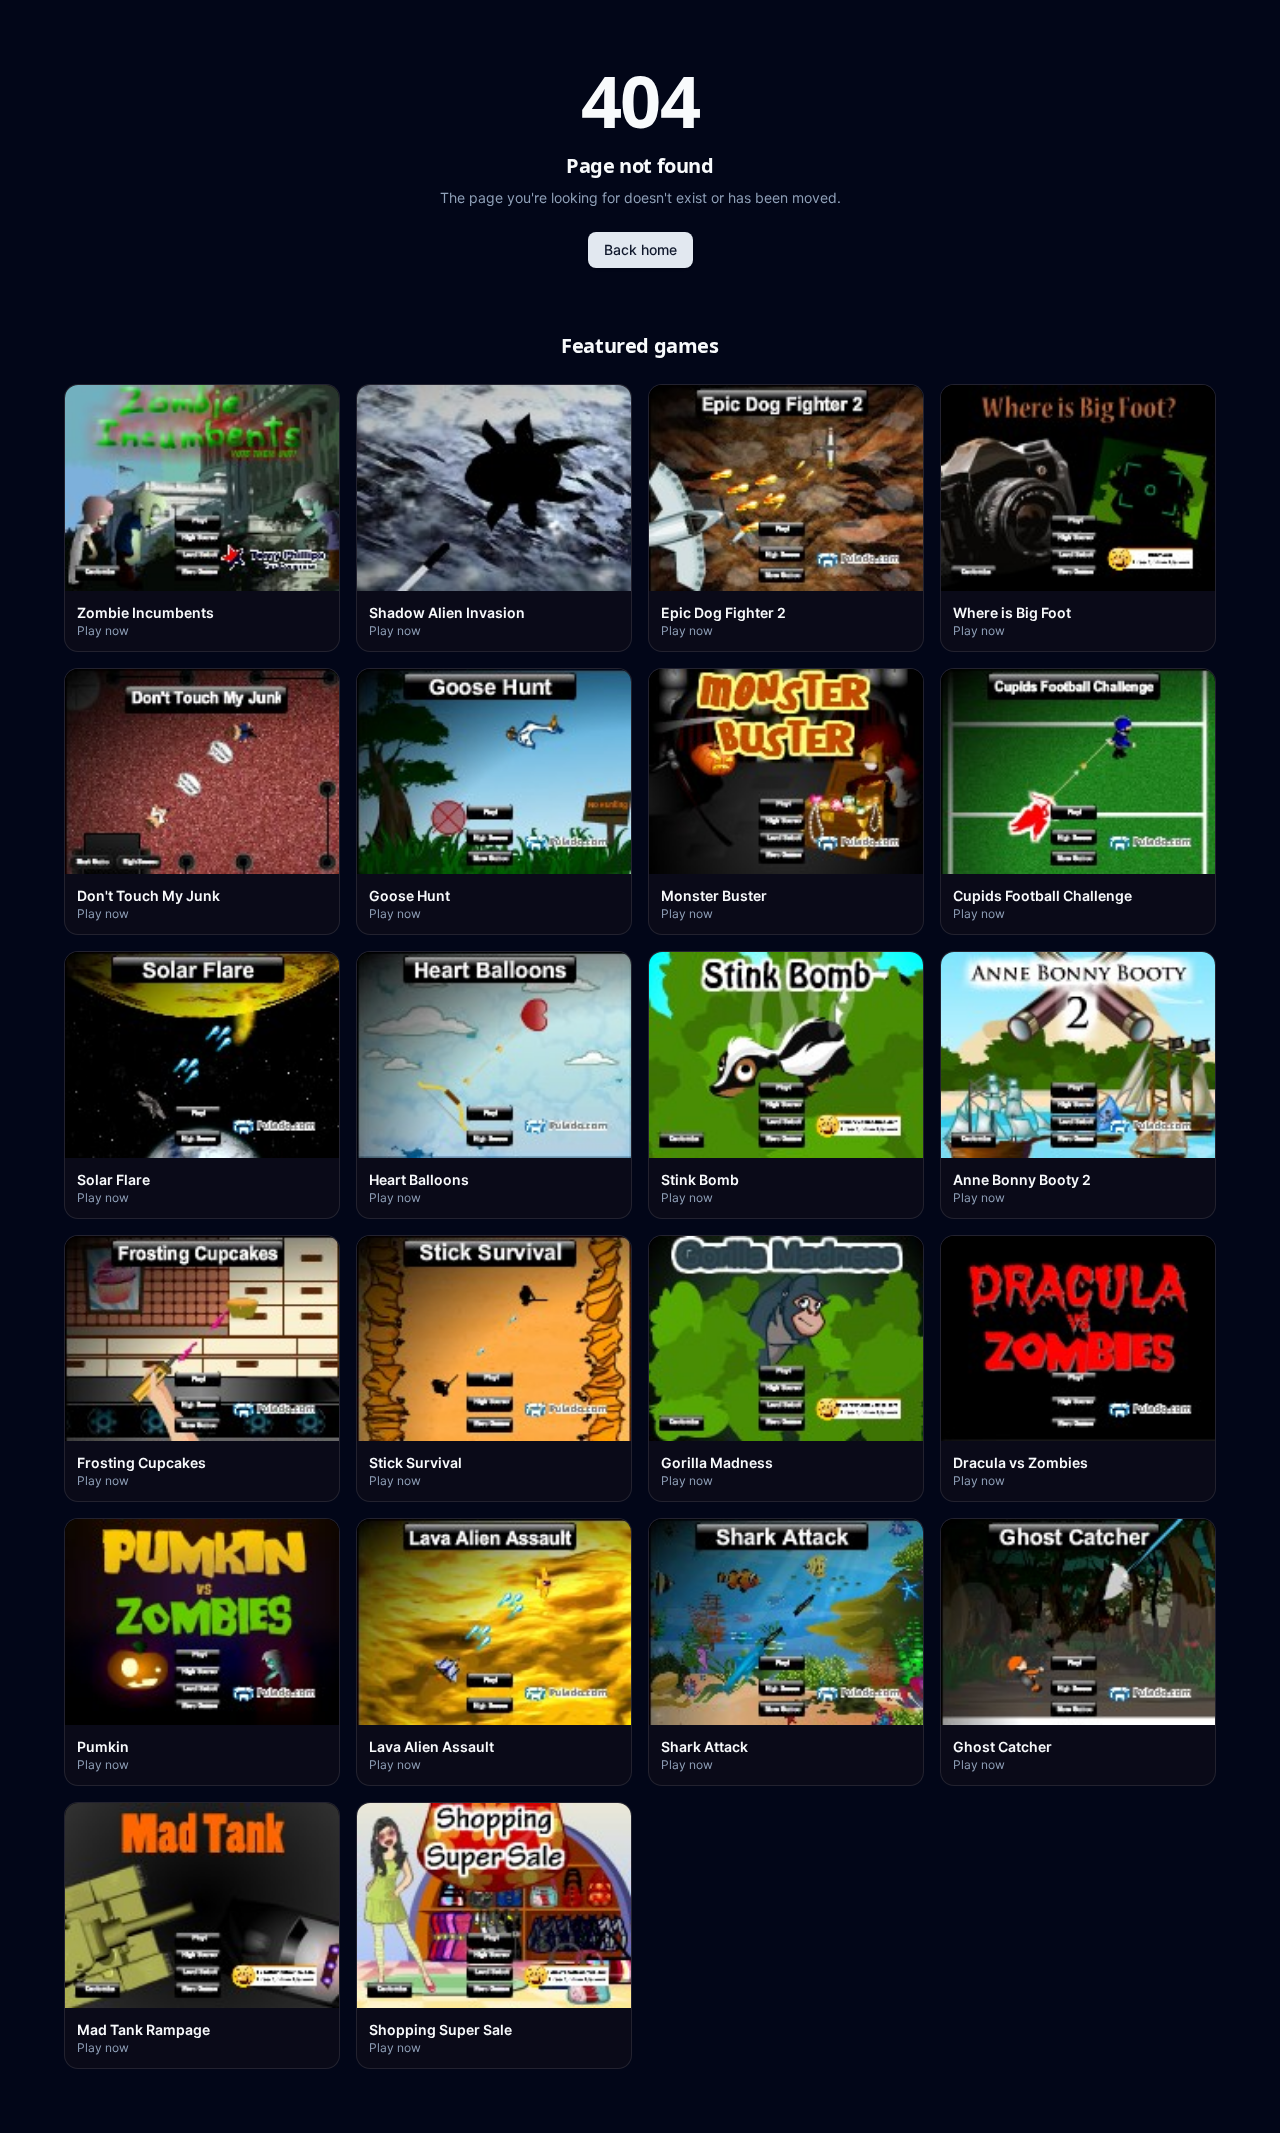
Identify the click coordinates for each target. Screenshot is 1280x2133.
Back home (640, 249)
